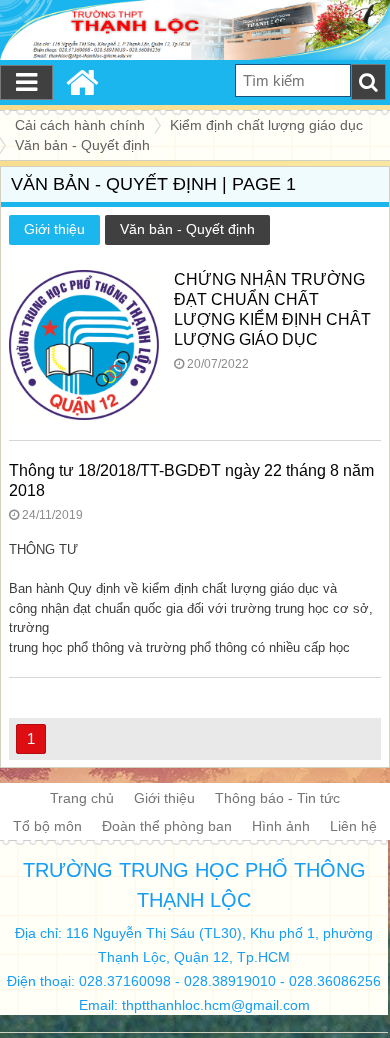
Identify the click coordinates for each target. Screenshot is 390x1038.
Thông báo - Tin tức (277, 798)
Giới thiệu (54, 229)
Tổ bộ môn (47, 826)
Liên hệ (353, 826)
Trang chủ (82, 798)
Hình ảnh (281, 826)
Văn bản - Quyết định (187, 229)
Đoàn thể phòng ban (167, 826)
